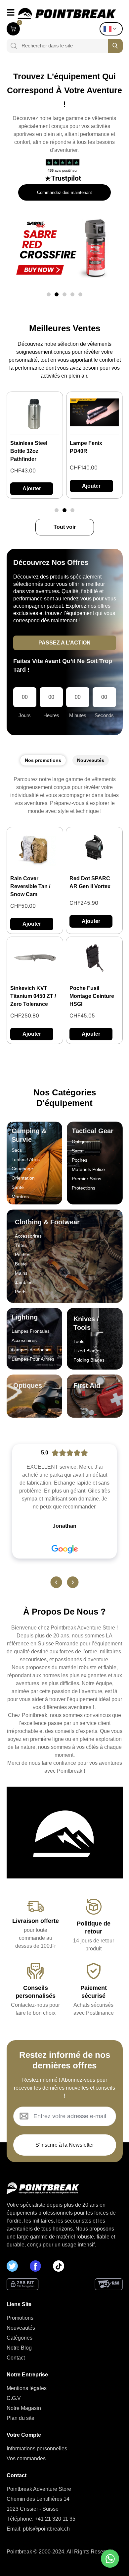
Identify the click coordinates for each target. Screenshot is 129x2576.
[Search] (12, 46)
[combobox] (62, 46)
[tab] (43, 760)
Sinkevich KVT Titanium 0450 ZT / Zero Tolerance (33, 996)
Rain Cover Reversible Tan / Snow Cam (30, 886)
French (113, 29)
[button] (49, 294)
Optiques (28, 1385)
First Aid (87, 1385)
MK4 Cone (83, 443)
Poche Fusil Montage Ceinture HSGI (92, 996)
